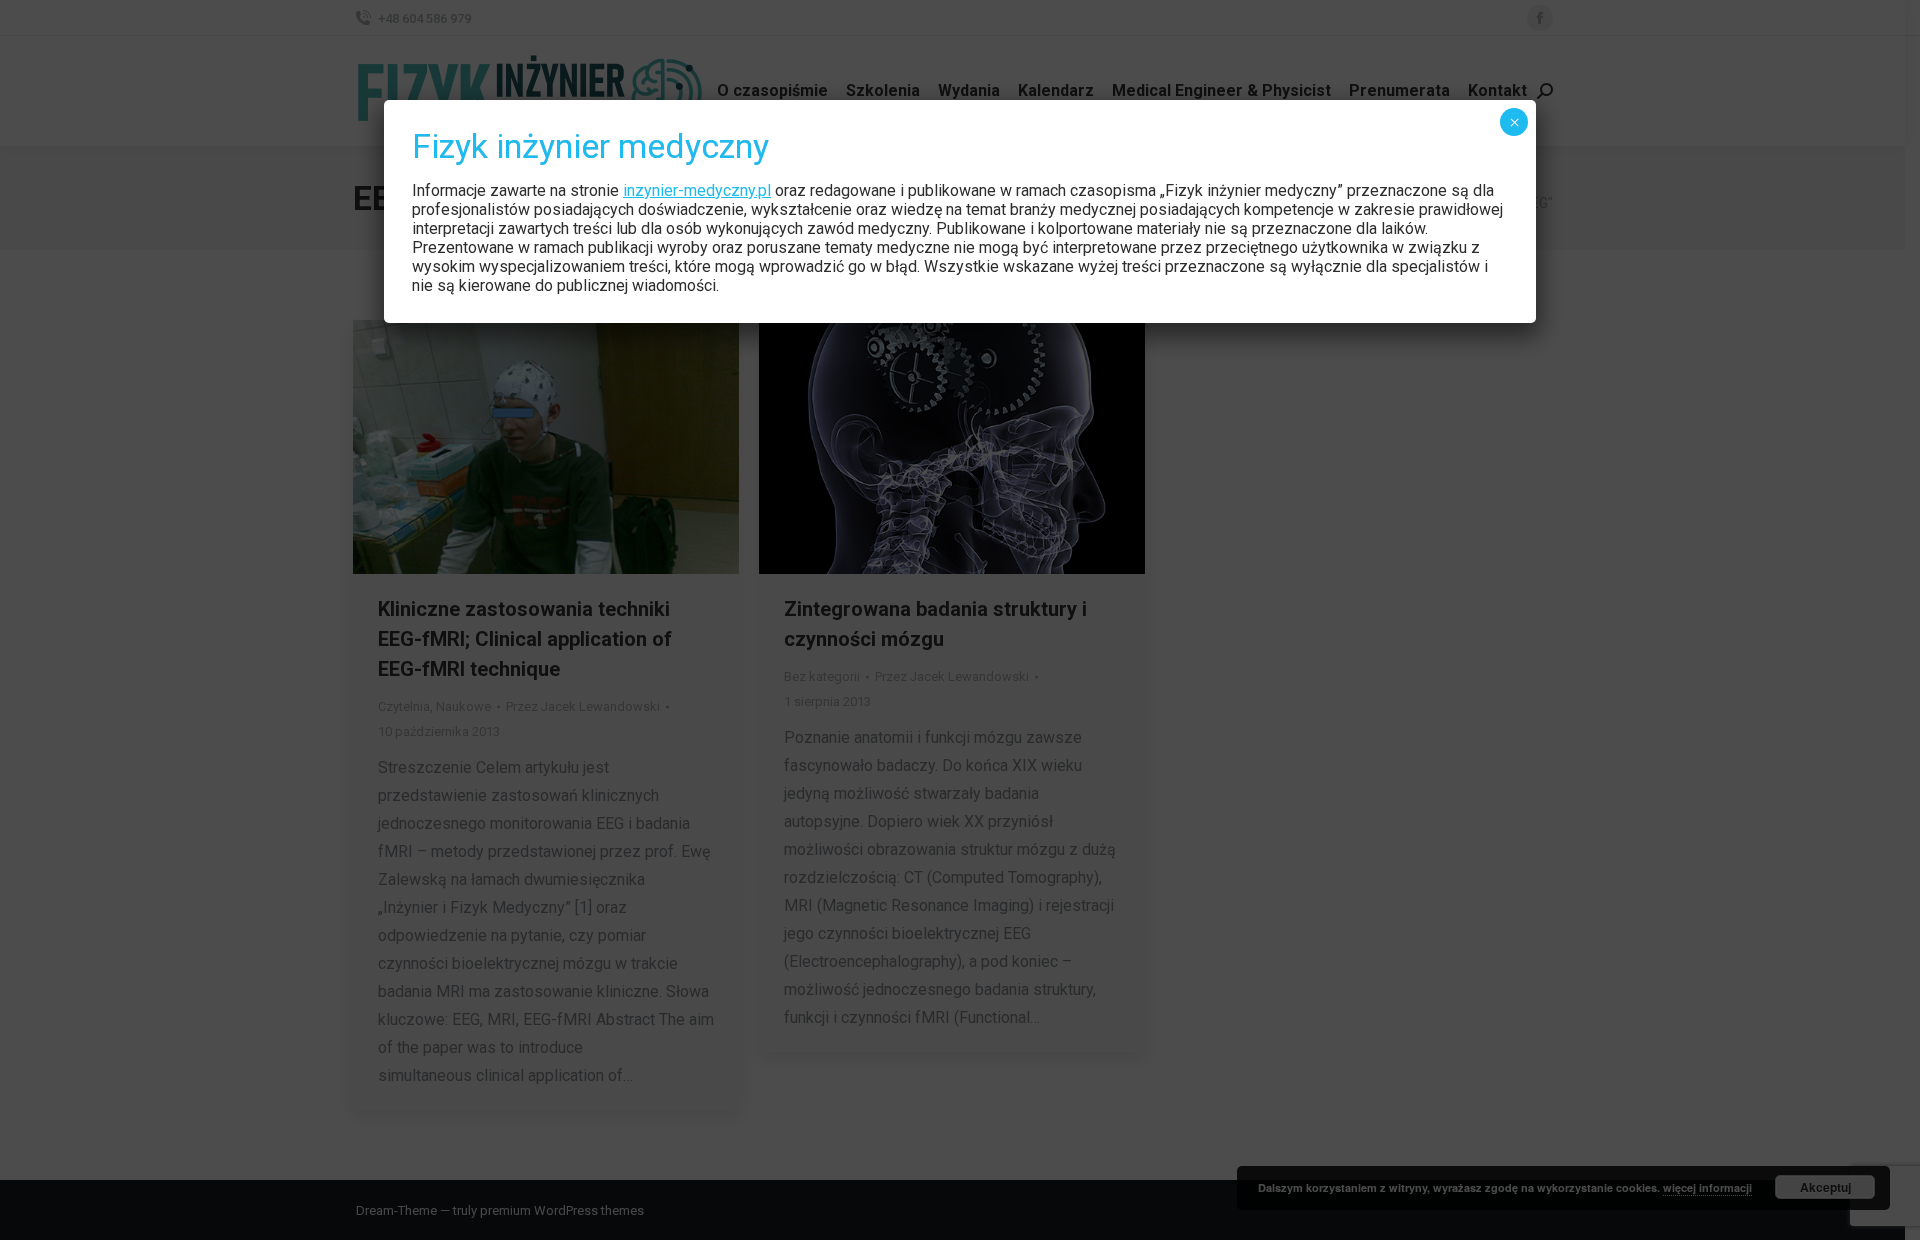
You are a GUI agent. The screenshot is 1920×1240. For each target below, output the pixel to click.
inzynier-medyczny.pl (697, 190)
